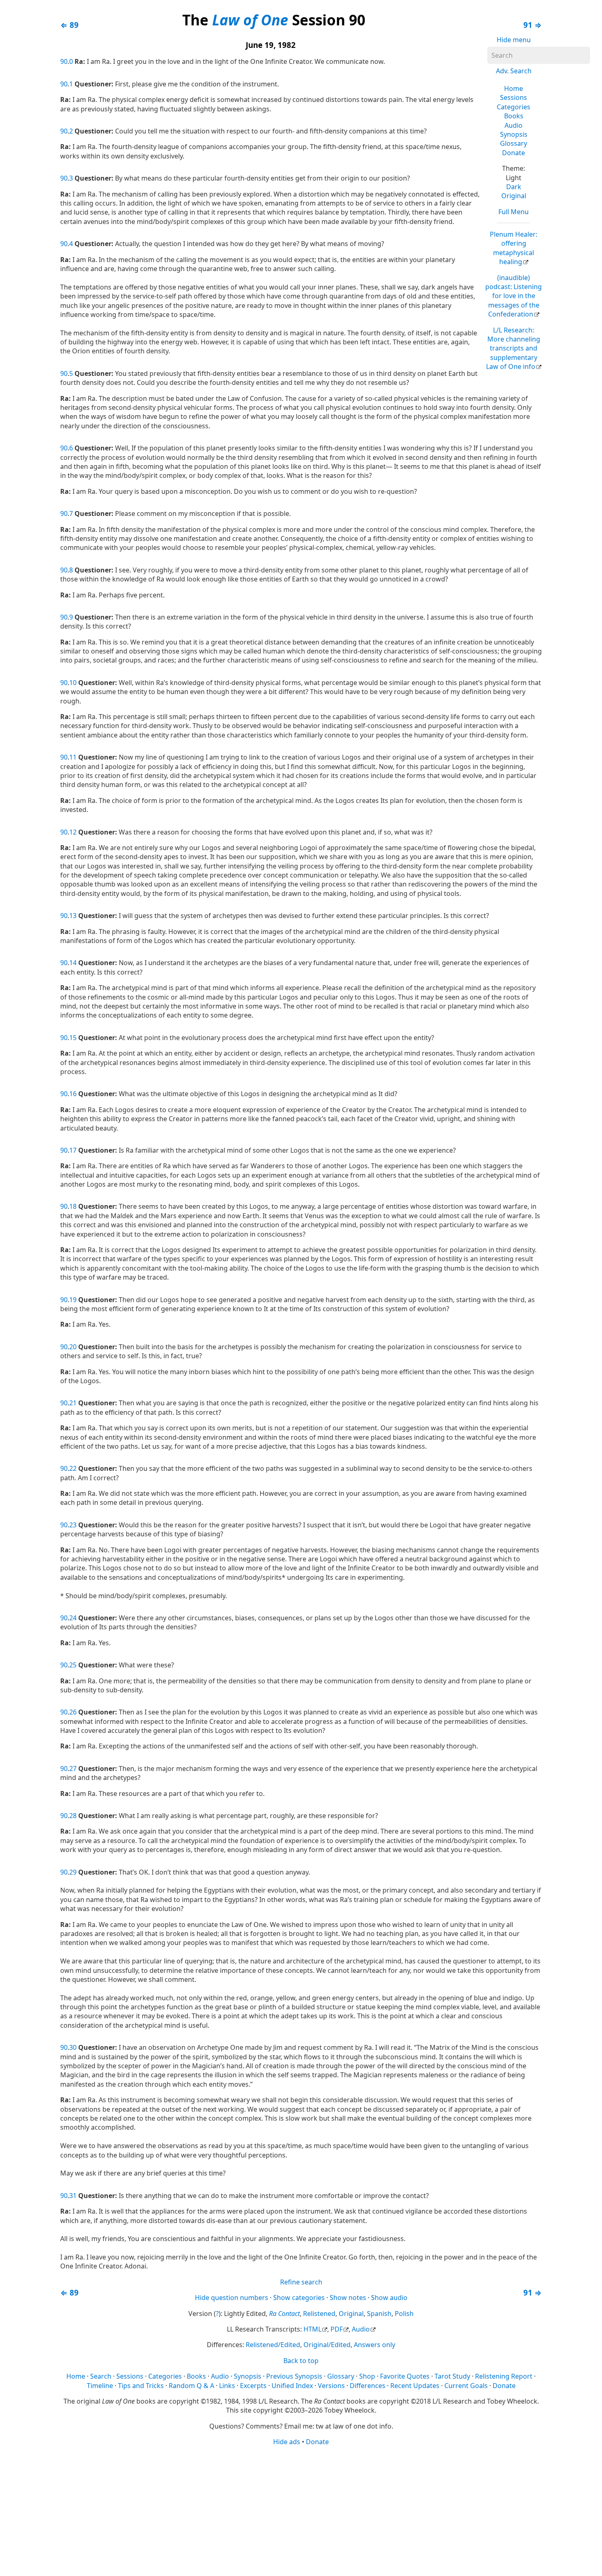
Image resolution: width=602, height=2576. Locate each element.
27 (73, 1769)
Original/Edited (327, 2345)
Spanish (379, 2314)
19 (73, 1300)
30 (73, 2047)
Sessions (514, 97)
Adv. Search (514, 71)
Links (227, 2386)
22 (73, 1468)
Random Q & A (191, 2386)
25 (73, 1665)
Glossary (514, 143)
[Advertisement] (301, 2510)
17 (73, 1150)
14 (73, 963)
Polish (404, 2314)
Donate (514, 153)
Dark (514, 187)
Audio (514, 125)
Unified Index (292, 2386)
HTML (312, 2329)
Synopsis (514, 134)
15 (73, 1038)
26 (73, 1712)
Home (514, 88)
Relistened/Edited (273, 2345)
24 (73, 1618)
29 (73, 1872)
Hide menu (514, 40)
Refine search (301, 2282)
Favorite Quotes (405, 2376)
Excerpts (253, 2386)
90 (64, 61)
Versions (331, 2386)
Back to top (301, 2361)
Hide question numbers (232, 2298)
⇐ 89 (69, 25)
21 (73, 1403)
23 (73, 1525)
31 (73, 2196)
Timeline (100, 2386)
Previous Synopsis (294, 2376)
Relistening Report (504, 2376)
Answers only (375, 2345)
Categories (514, 107)
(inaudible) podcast (514, 296)
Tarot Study (452, 2376)
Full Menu (514, 212)
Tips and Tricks (141, 2386)
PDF (337, 2329)
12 (73, 832)
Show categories (299, 2298)
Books (514, 116)
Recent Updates (415, 2386)
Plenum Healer (514, 248)
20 (73, 1347)
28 (73, 1816)
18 (73, 1206)
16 (73, 1094)
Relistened (319, 2314)
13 (73, 916)
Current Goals (466, 2386)
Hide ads (287, 2442)
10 (73, 683)
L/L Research (513, 348)
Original (514, 196)
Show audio (389, 2298)
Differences (368, 2386)
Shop (367, 2376)
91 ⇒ (533, 25)
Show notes (348, 2298)
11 (73, 757)
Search (101, 2376)
